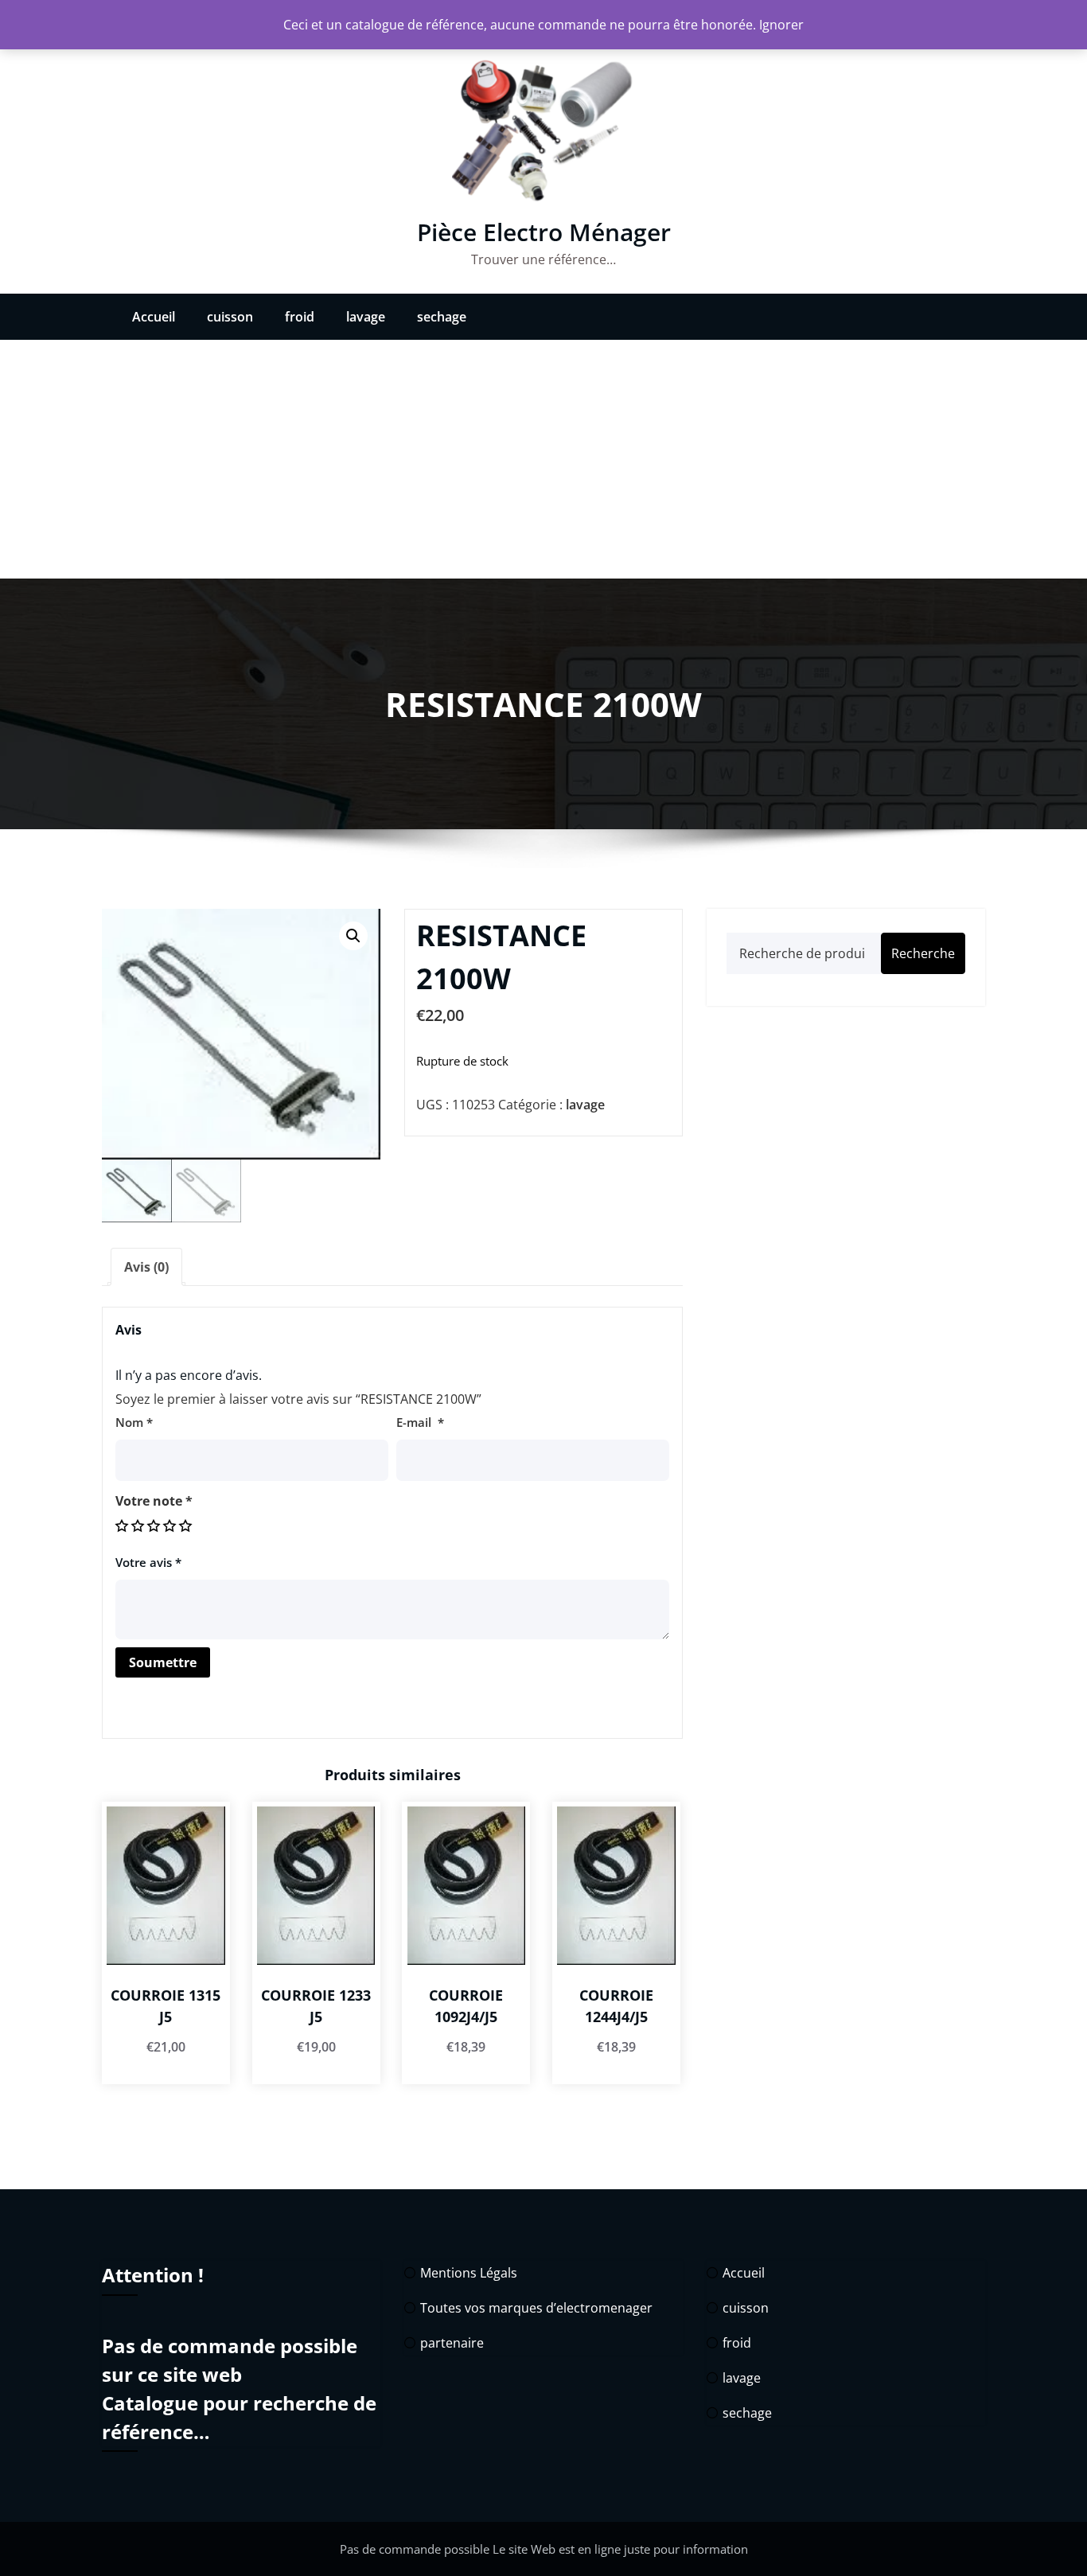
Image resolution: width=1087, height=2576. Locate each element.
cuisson (230, 317)
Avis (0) (146, 1267)
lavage (366, 317)
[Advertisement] (543, 459)
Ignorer (781, 25)
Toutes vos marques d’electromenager (536, 2308)
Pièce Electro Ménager (544, 232)
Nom (134, 1422)
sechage (442, 317)
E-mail (420, 1422)
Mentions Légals (469, 2273)
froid (300, 317)
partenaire (452, 2343)
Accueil (154, 317)
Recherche (923, 953)
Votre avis (148, 1562)
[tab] (146, 1267)
